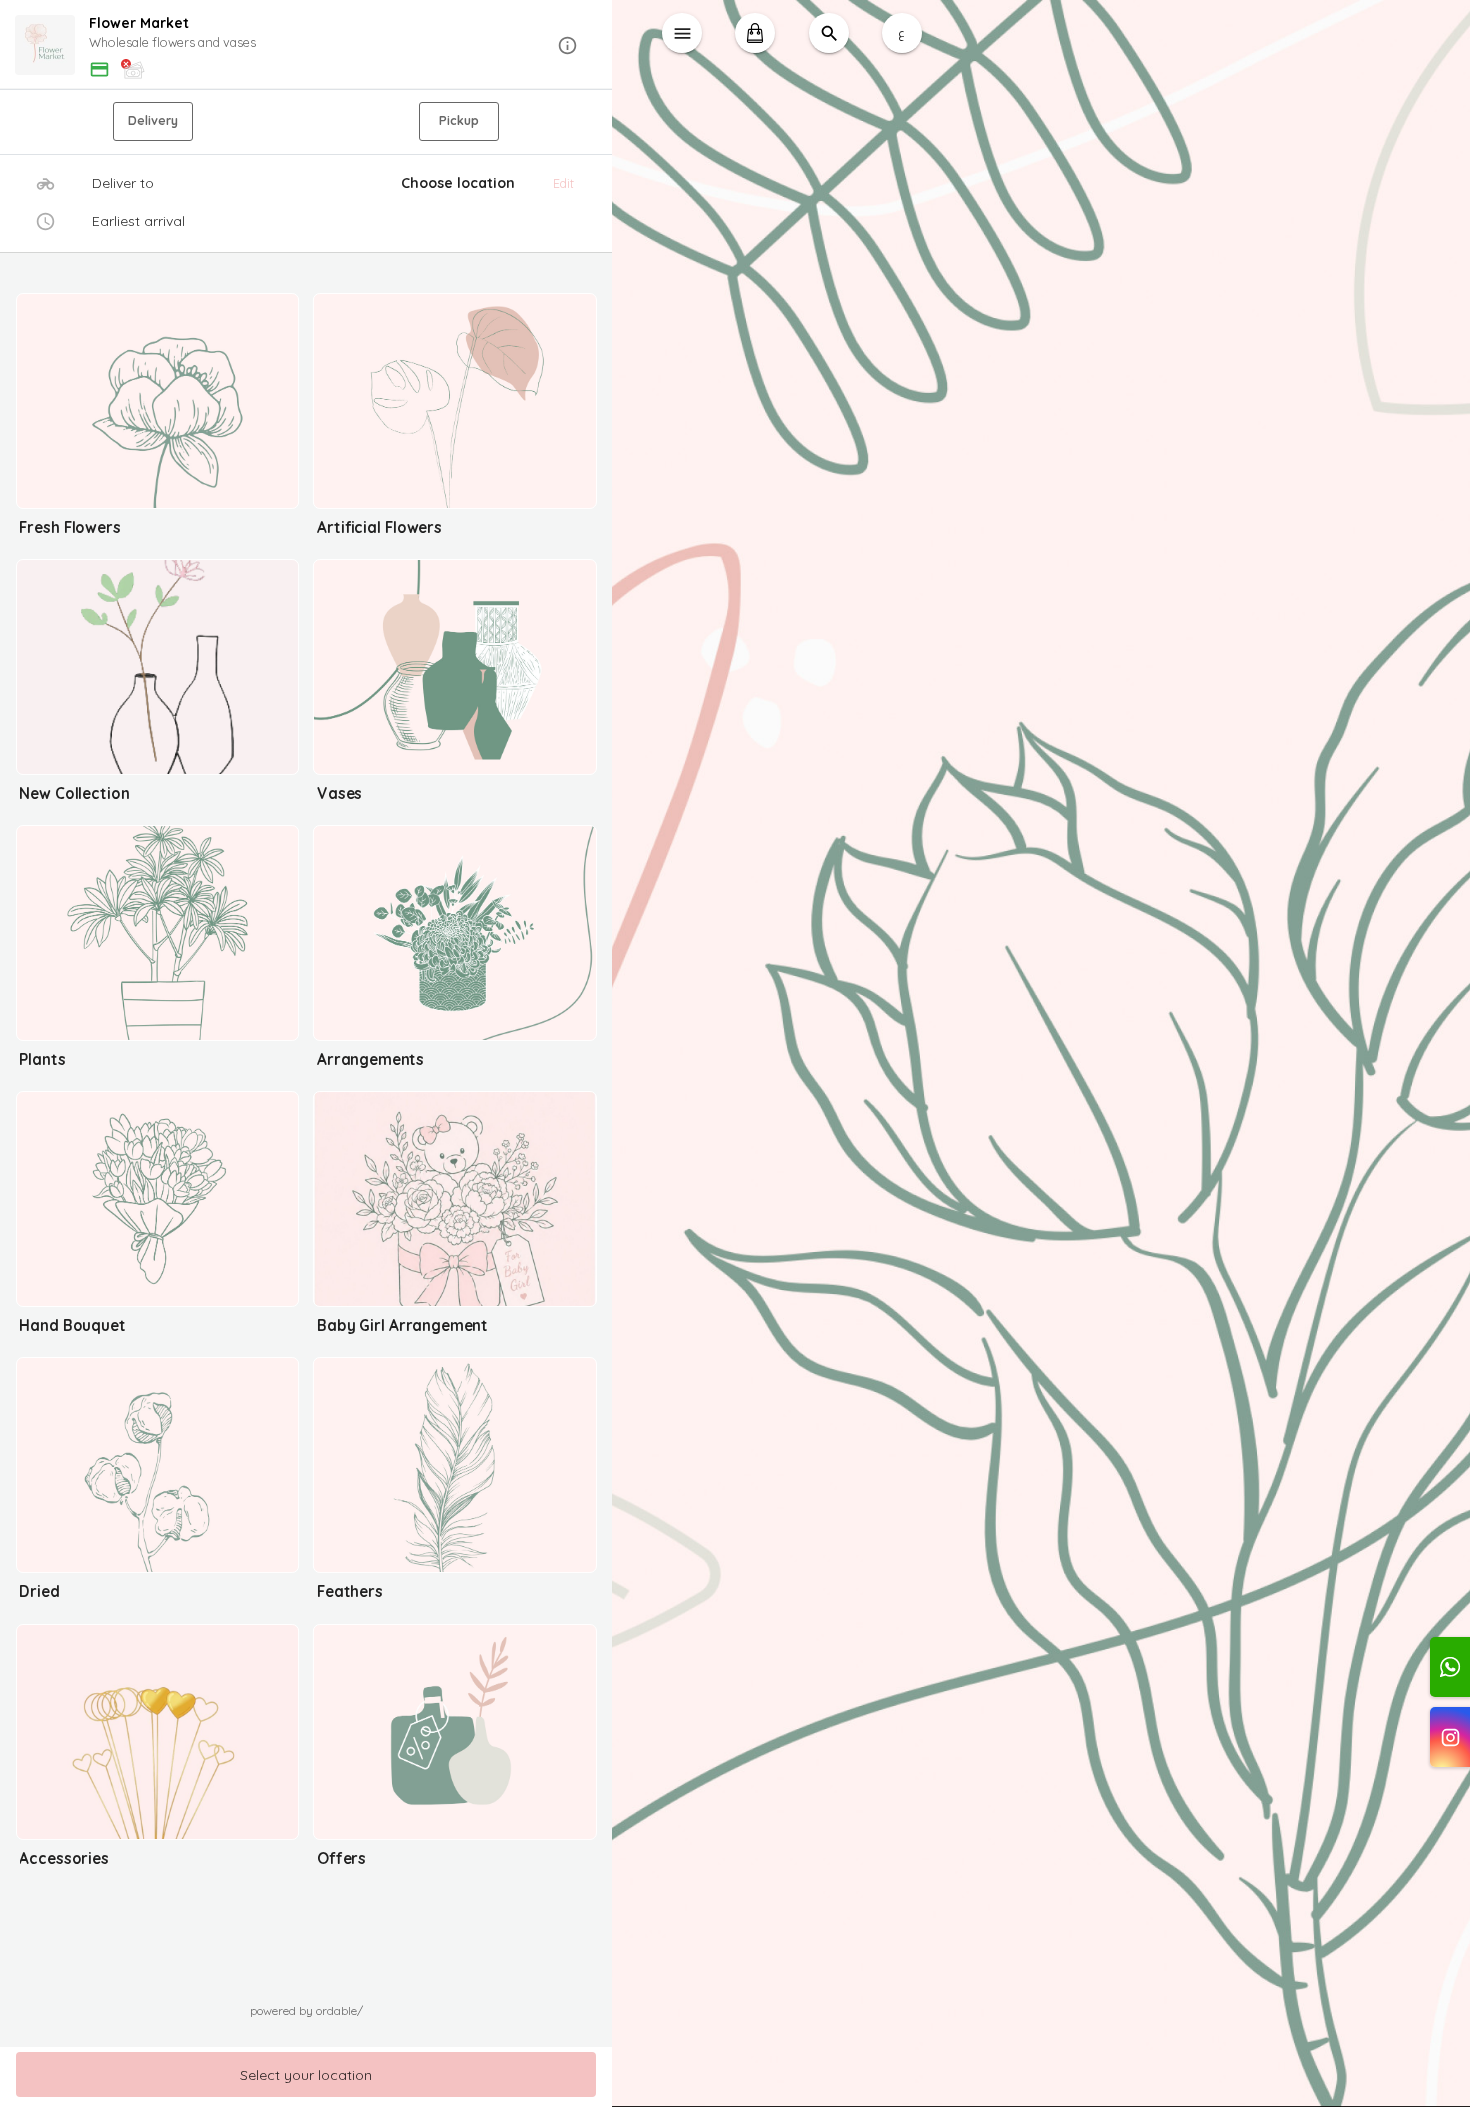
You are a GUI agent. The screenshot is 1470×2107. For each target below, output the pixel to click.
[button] (306, 45)
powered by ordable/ (306, 2010)
